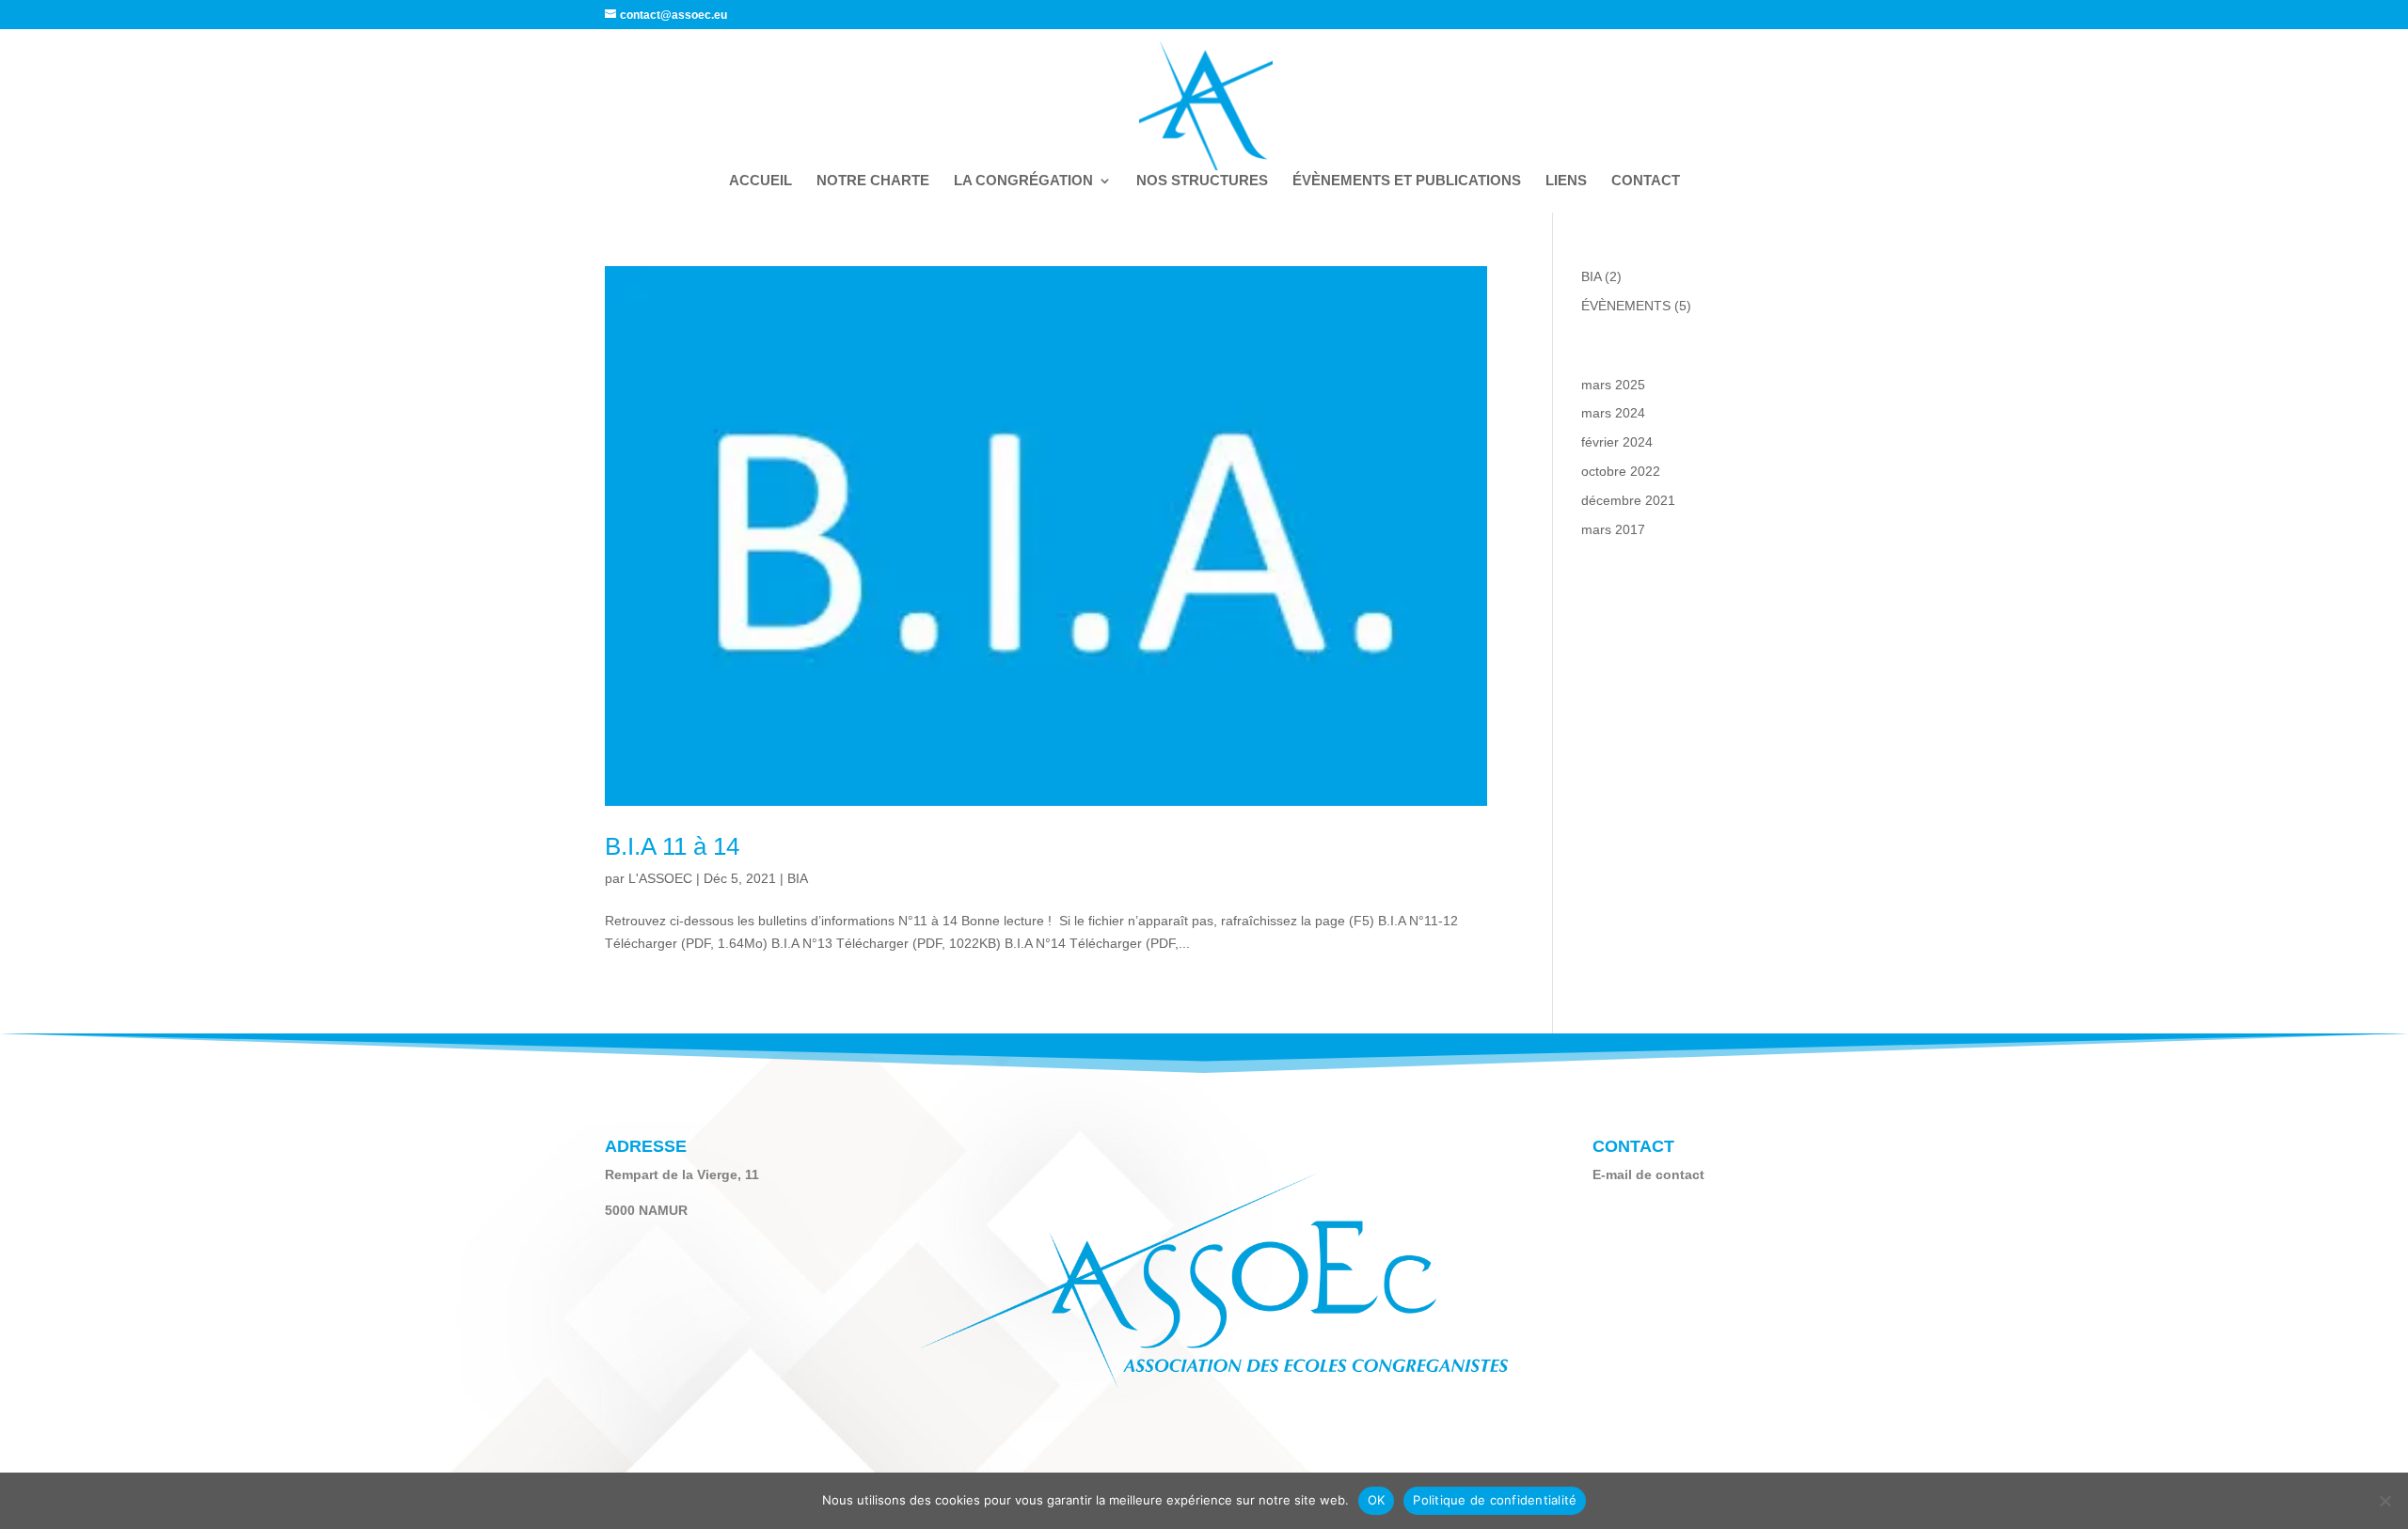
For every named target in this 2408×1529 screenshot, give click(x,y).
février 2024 (1617, 442)
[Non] (2384, 1501)
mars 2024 (1613, 413)
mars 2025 (1613, 385)
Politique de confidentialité (1495, 1500)
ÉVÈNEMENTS (1626, 306)
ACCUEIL (760, 181)
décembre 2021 (1628, 500)
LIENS (1566, 181)
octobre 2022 (1621, 471)
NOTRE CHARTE (873, 181)
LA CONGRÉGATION (1023, 181)
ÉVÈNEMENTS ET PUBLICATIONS (1407, 181)
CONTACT (1646, 181)
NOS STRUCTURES (1202, 181)
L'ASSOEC (660, 878)
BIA (798, 878)
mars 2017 (1613, 529)
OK (1377, 1500)
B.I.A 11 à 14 (672, 846)
